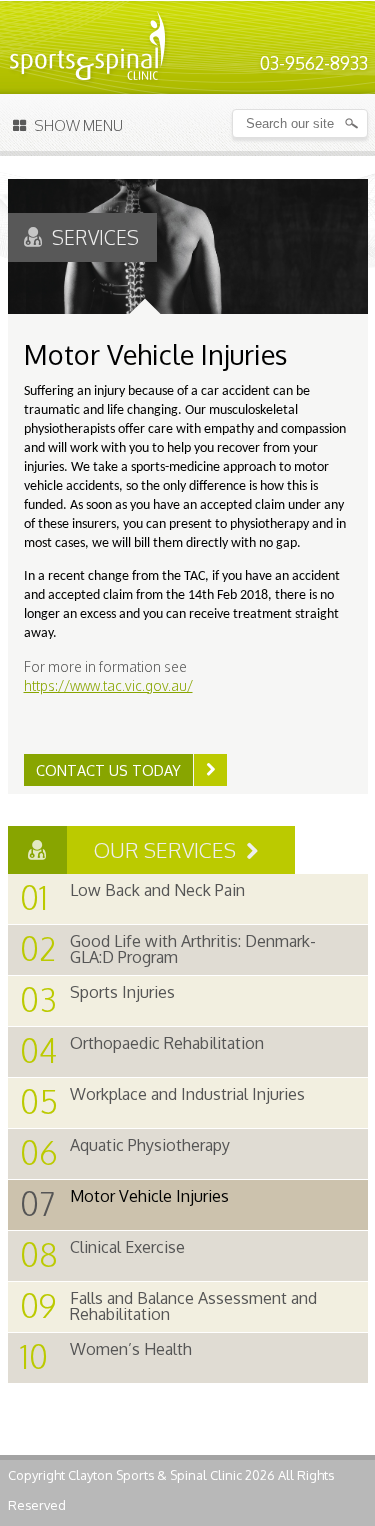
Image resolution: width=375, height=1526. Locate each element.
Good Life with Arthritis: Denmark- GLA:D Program (168, 948)
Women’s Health (106, 1356)
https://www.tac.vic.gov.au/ (108, 685)
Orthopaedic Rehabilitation (142, 1050)
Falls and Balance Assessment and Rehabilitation (168, 1305)
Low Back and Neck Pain (132, 897)
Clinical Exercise (102, 1254)
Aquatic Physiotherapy (125, 1152)
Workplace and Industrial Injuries (162, 1101)
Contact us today (108, 770)
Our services (167, 850)
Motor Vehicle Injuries (124, 1203)
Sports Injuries (97, 999)
